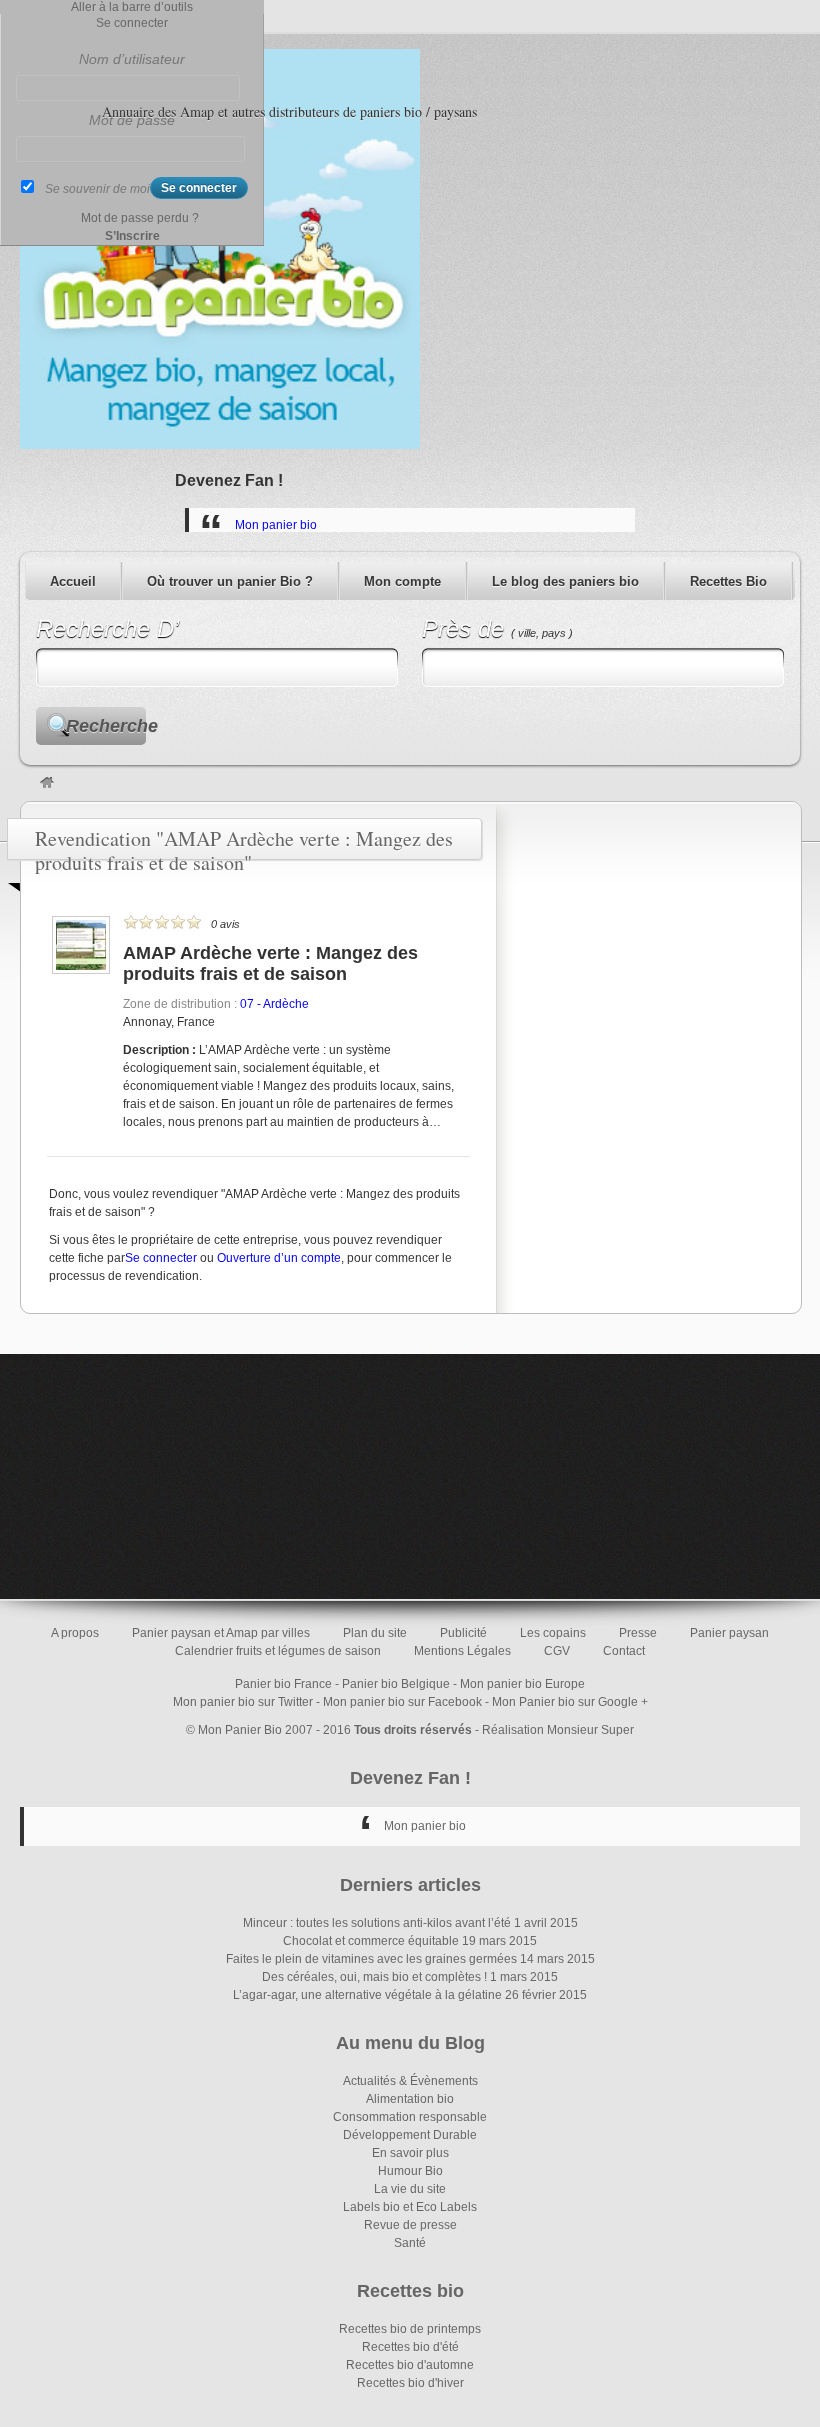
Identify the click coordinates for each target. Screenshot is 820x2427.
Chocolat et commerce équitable (371, 1941)
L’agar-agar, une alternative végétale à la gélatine (367, 1995)
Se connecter (161, 1258)
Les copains (553, 1633)
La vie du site (410, 2189)
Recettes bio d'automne (410, 2365)
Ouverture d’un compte (279, 1258)
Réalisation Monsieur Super (558, 1730)
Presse (638, 1633)
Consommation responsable (410, 2117)
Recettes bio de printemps (410, 2329)
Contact (624, 1651)
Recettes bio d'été (410, 2347)
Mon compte (402, 581)
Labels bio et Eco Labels (410, 2207)
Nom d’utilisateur (132, 59)
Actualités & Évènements (410, 2081)
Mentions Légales (462, 1651)
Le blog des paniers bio (565, 581)
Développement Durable (410, 2135)
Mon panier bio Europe (522, 1684)
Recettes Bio (728, 581)
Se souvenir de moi (97, 189)
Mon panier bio (276, 525)
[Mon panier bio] (47, 784)
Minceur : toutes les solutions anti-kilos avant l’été (377, 1923)
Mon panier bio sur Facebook (402, 1702)
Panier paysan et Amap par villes (221, 1633)
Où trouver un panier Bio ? (230, 581)
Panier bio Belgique (396, 1684)
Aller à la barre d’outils (132, 7)
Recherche (106, 726)
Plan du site (375, 1633)
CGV (557, 1651)
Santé (410, 2243)
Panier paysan (729, 1633)
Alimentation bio (410, 2099)
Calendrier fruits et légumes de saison (278, 1651)
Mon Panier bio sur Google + (570, 1702)
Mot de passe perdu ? (140, 218)
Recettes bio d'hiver (410, 2383)
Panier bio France (283, 1684)
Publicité (463, 1633)
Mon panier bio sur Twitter (243, 1702)
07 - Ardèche (274, 1004)
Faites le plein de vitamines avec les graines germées (371, 1959)
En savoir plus (410, 2153)
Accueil (73, 581)
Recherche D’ (107, 628)
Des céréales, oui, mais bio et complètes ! (374, 1977)
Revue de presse (410, 2225)
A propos (75, 1633)
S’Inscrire (132, 236)
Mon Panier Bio (240, 1730)
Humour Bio (410, 2171)
